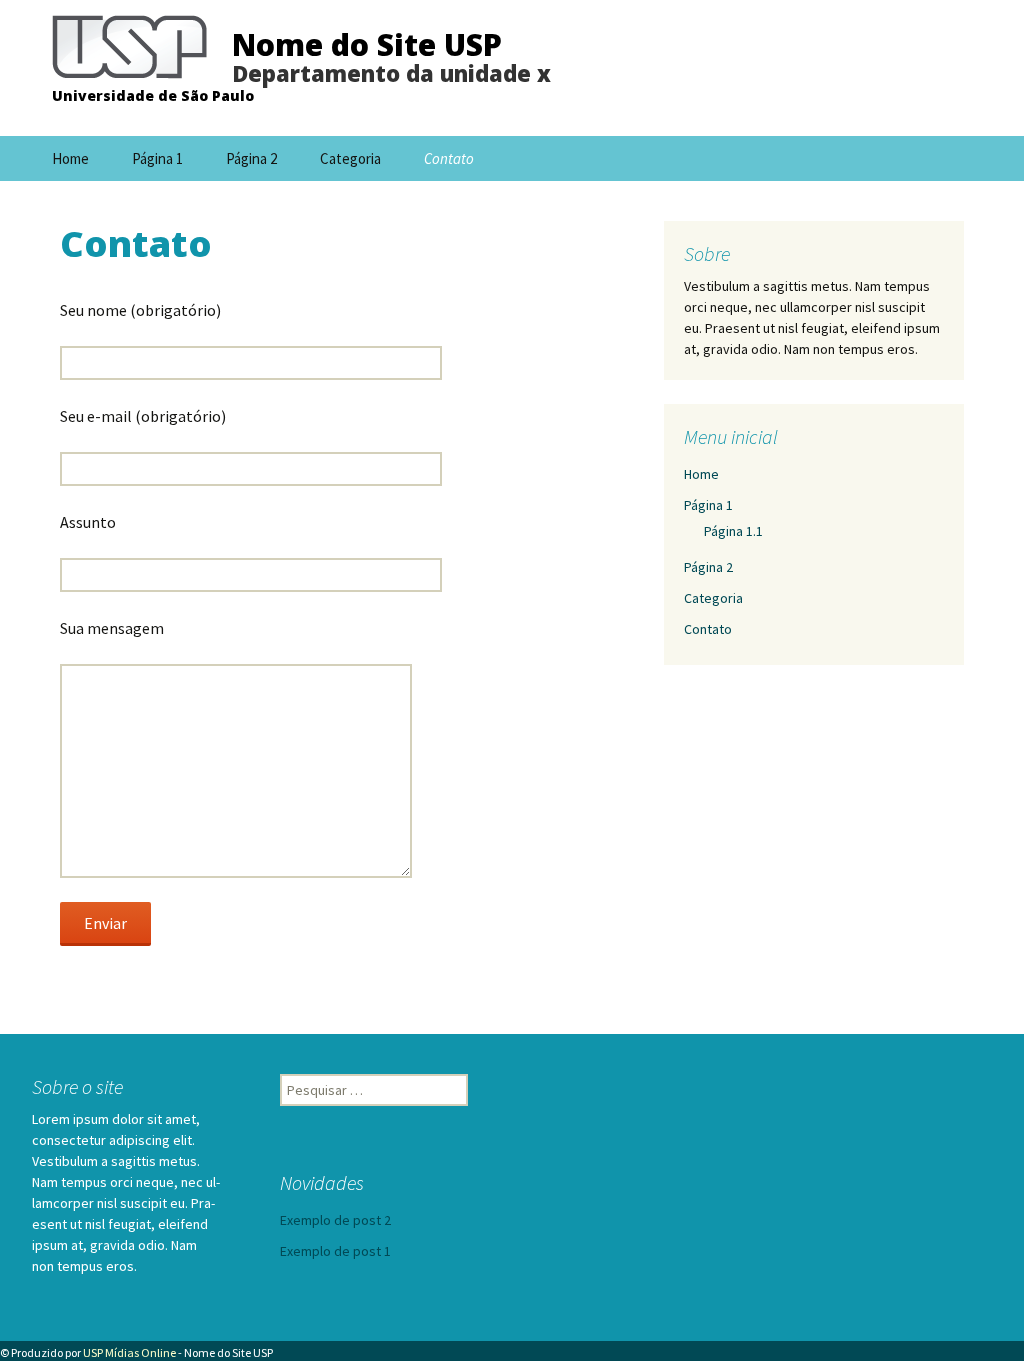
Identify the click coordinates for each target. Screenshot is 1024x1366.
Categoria (350, 158)
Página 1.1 (733, 531)
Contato (449, 158)
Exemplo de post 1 (335, 1251)
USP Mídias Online (129, 1352)
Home (70, 158)
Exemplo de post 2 (335, 1220)
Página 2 (251, 158)
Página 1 (157, 158)
